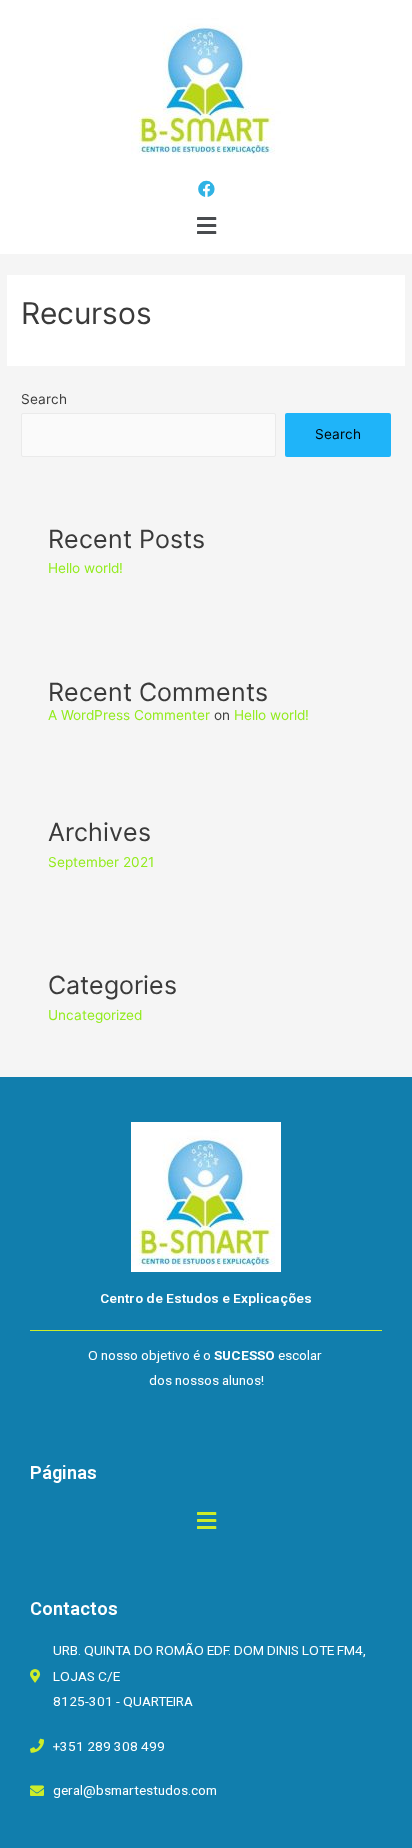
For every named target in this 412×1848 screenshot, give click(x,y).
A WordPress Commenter (129, 715)
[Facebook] (206, 188)
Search (44, 399)
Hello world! (85, 568)
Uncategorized (95, 1015)
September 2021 (101, 862)
